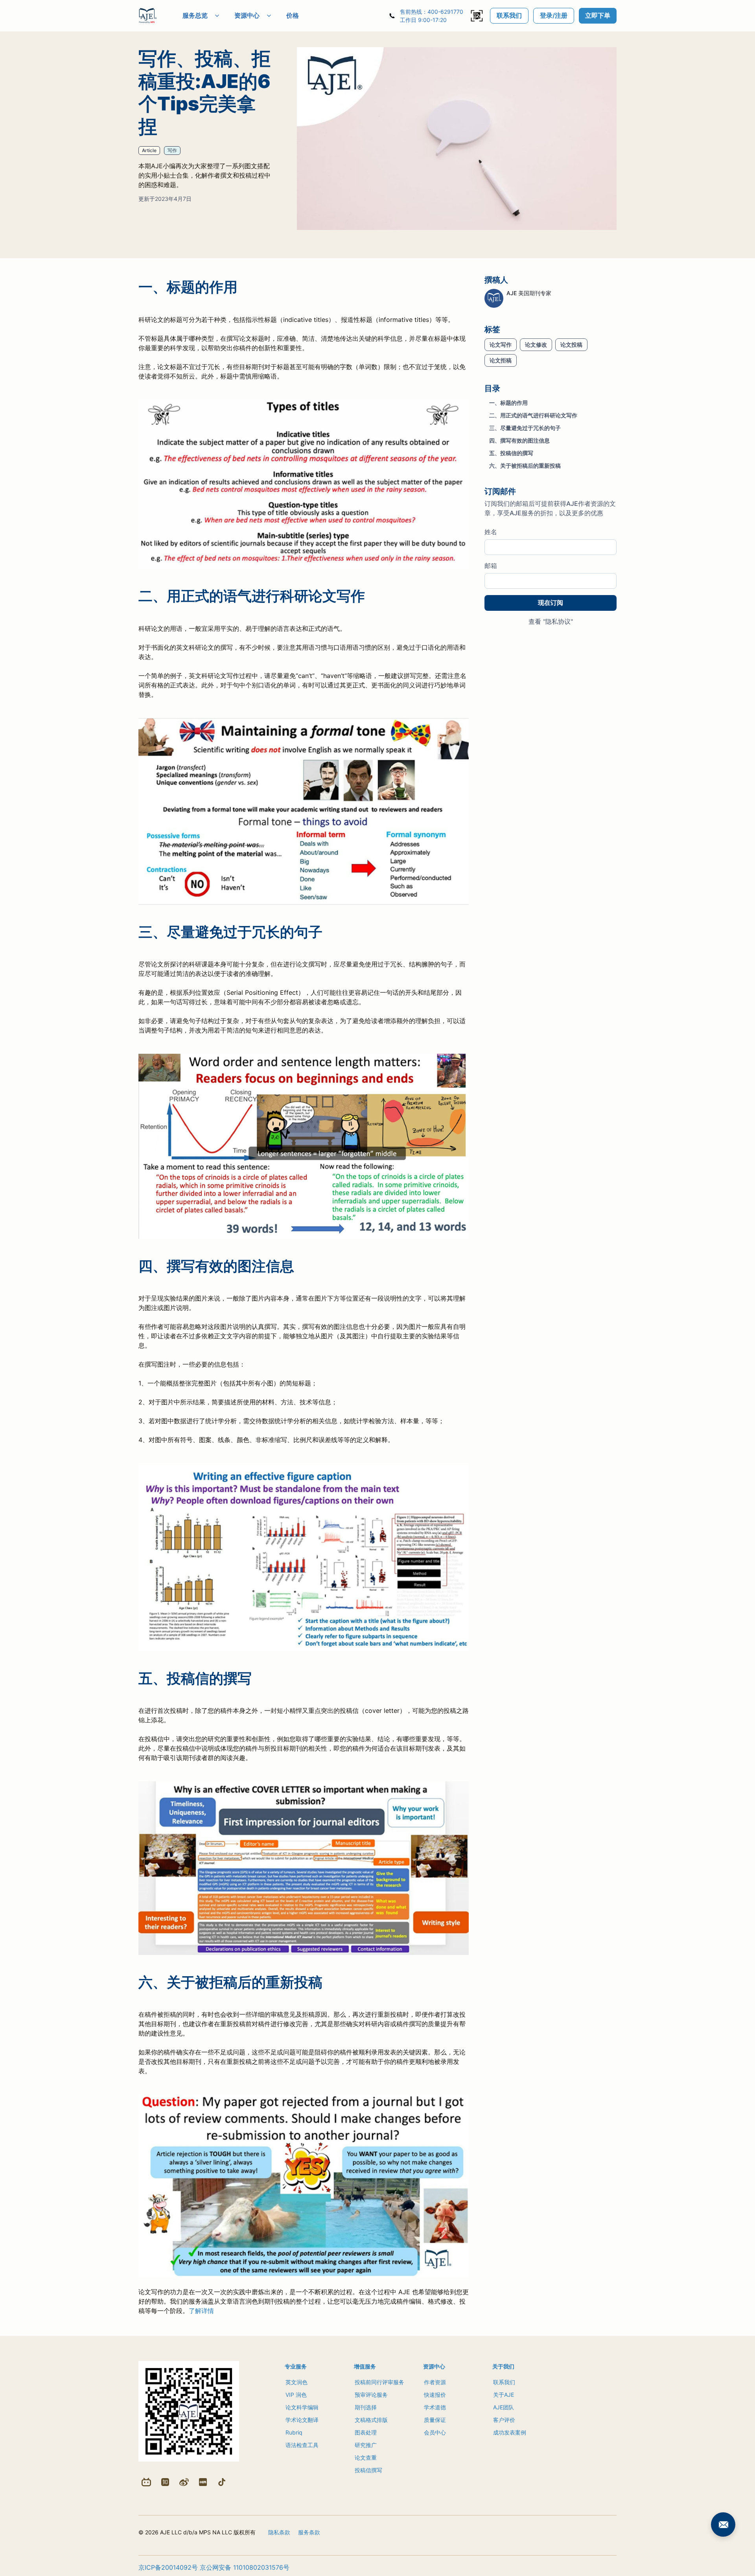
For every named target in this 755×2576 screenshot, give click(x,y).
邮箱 (491, 566)
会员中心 (435, 2432)
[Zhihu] (165, 2482)
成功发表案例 (510, 2432)
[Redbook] (203, 2482)
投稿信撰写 (368, 2470)
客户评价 (504, 2420)
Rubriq (294, 2432)
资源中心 (247, 15)
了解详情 (201, 2311)
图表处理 (366, 2432)
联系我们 (509, 15)
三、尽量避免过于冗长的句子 (525, 428)
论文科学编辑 (302, 2407)
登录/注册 (554, 15)
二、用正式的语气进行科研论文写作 (533, 416)
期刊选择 (366, 2407)
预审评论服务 (371, 2395)
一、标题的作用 (508, 403)
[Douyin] (222, 2482)
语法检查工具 (302, 2445)
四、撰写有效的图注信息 (519, 441)
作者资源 (435, 2382)
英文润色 (296, 2382)
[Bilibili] (146, 2482)
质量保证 (435, 2420)
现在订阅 (551, 603)
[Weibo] (184, 2482)
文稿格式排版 (371, 2420)
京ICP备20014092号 (168, 2567)
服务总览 (195, 15)
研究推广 (366, 2445)
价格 (293, 15)
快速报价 (435, 2395)
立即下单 (598, 15)
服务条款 (309, 2532)
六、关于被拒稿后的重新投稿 (525, 466)
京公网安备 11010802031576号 (245, 2567)
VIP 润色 (296, 2395)
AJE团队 (504, 2407)
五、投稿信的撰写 (511, 453)
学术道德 (435, 2407)
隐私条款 (279, 2532)
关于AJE (504, 2395)
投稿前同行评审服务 (379, 2382)
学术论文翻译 (302, 2420)
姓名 (491, 532)
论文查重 (366, 2457)
